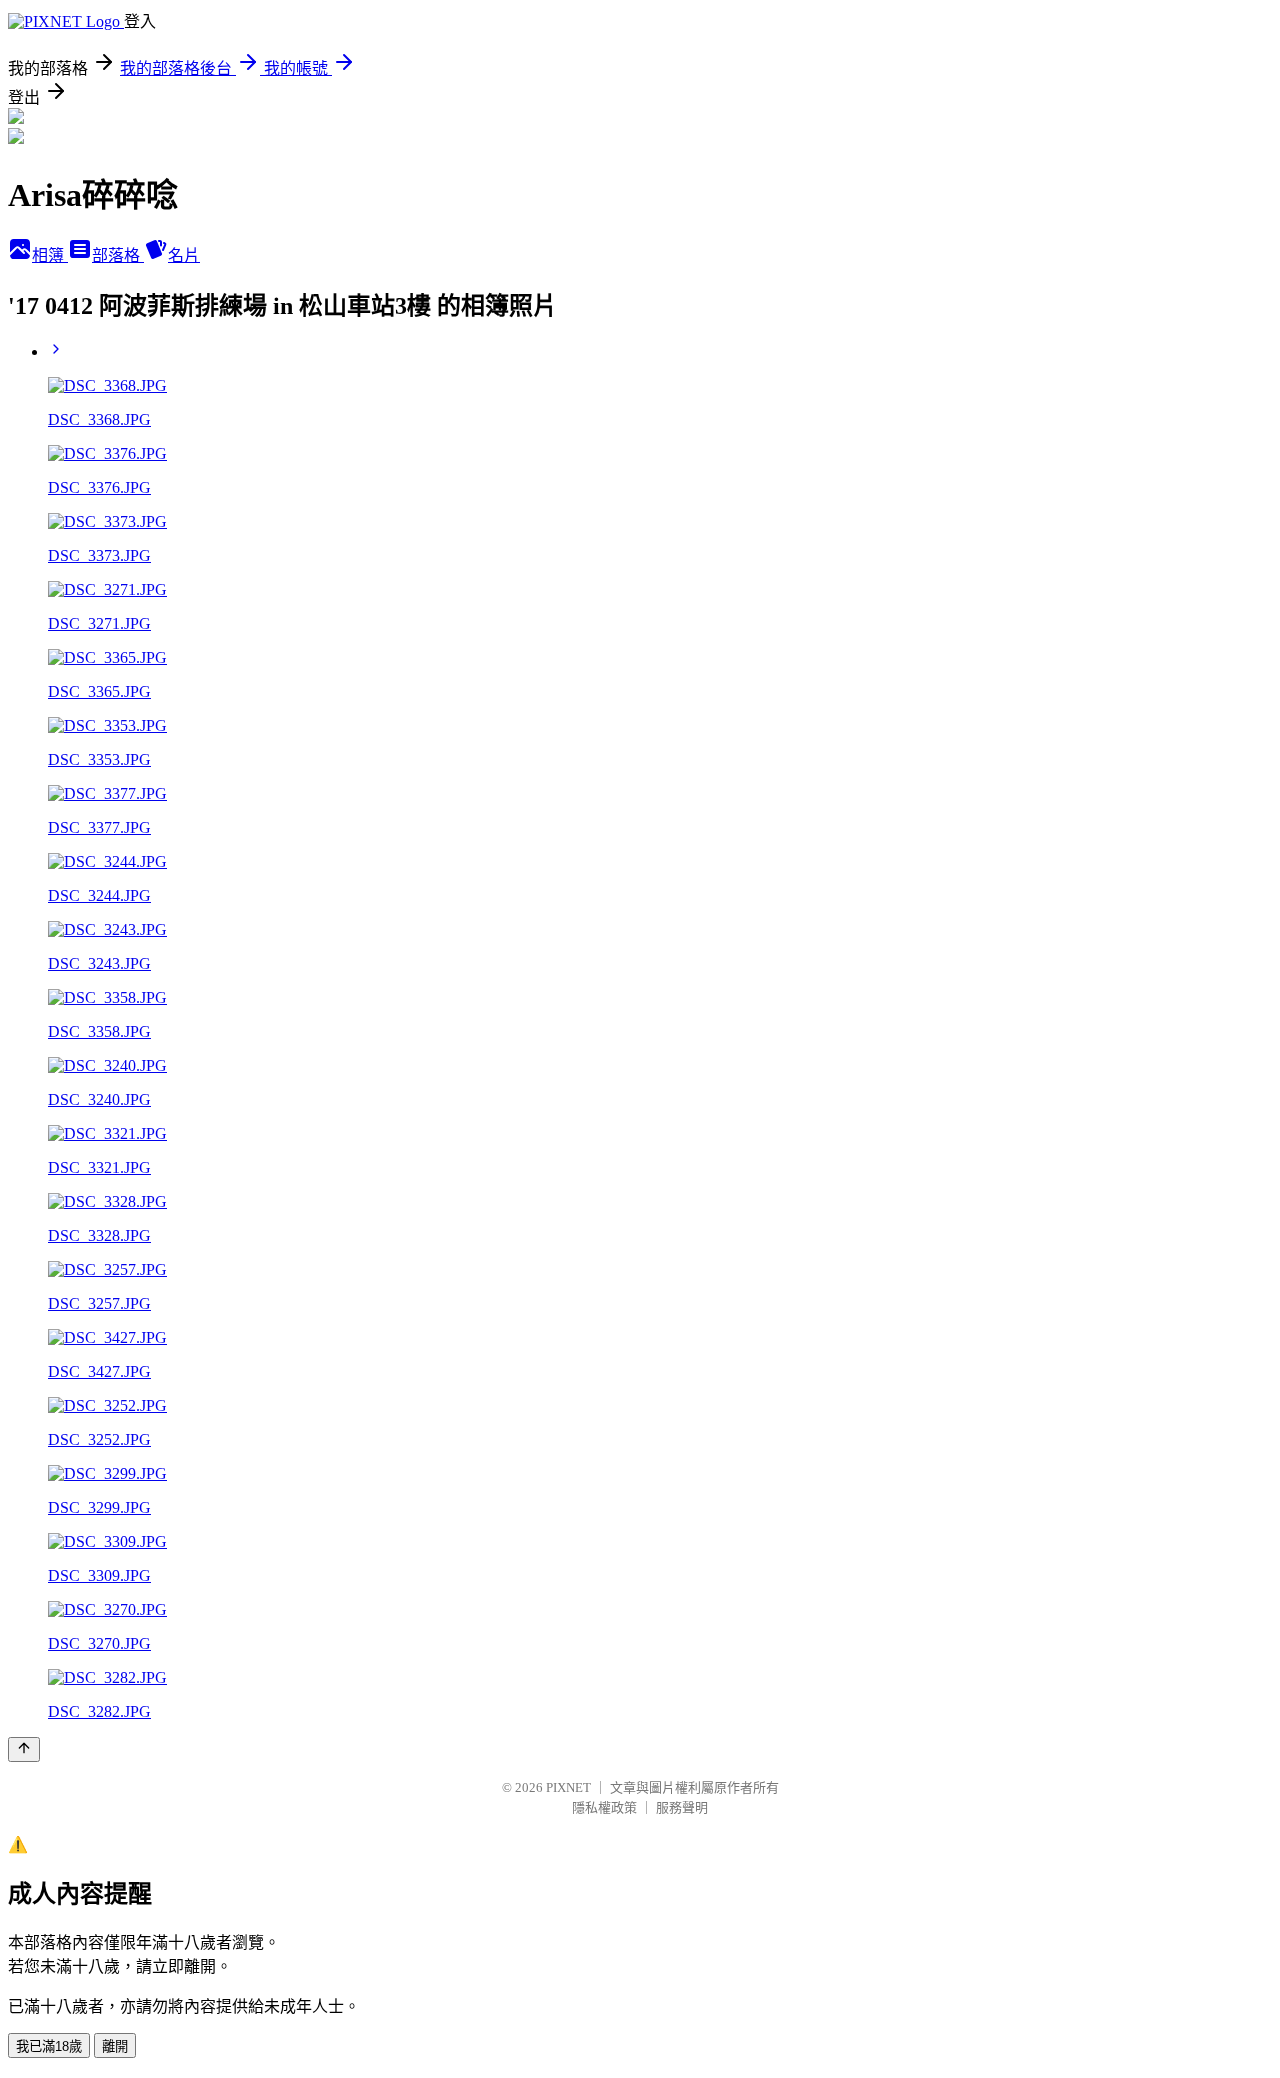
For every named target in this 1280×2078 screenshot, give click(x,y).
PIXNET (568, 1787)
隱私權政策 (604, 1807)
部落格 (118, 255)
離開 (115, 2046)
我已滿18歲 (49, 2046)
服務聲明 (682, 1807)
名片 (184, 255)
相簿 (50, 255)
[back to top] (24, 1749)
